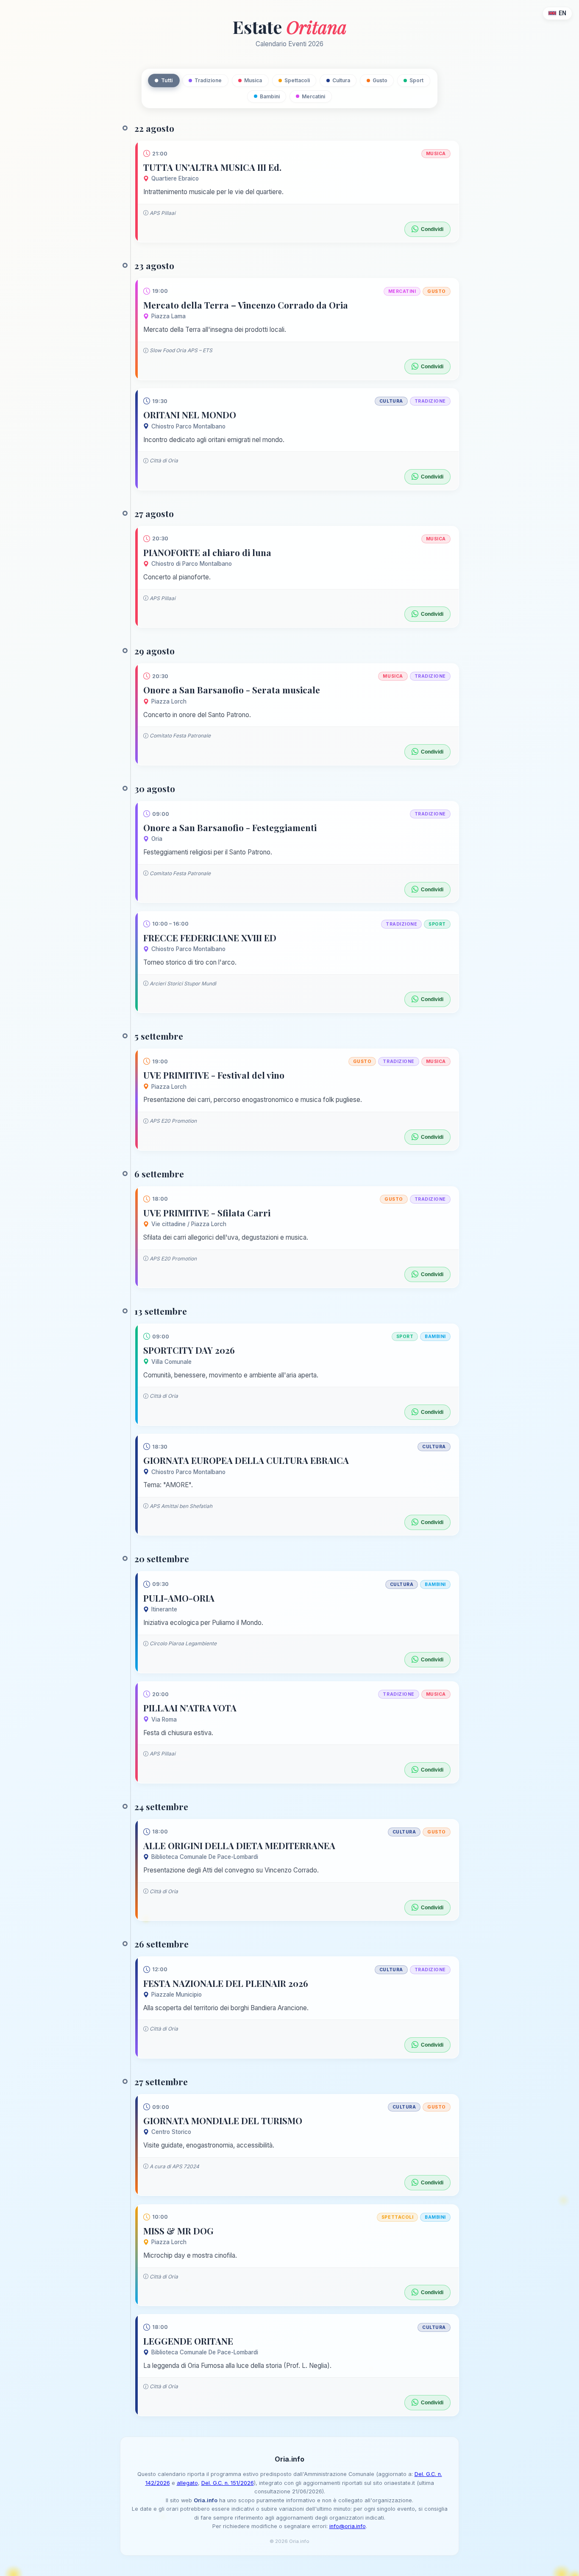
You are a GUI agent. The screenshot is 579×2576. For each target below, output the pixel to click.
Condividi (432, 229)
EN (562, 13)
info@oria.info (348, 2526)
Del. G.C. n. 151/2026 (228, 2483)
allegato (187, 2483)
